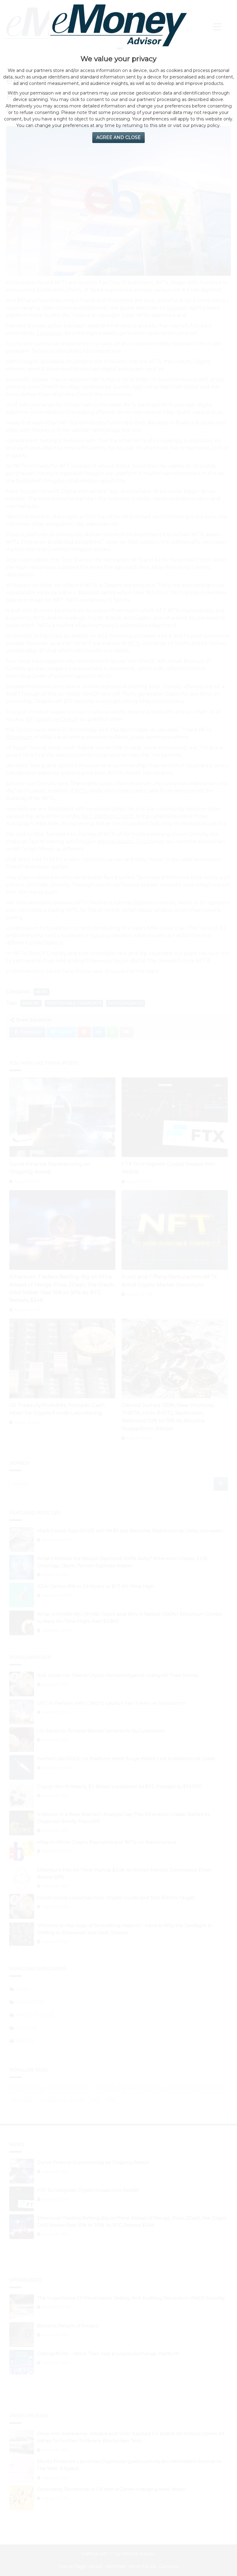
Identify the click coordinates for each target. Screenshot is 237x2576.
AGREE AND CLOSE (118, 137)
